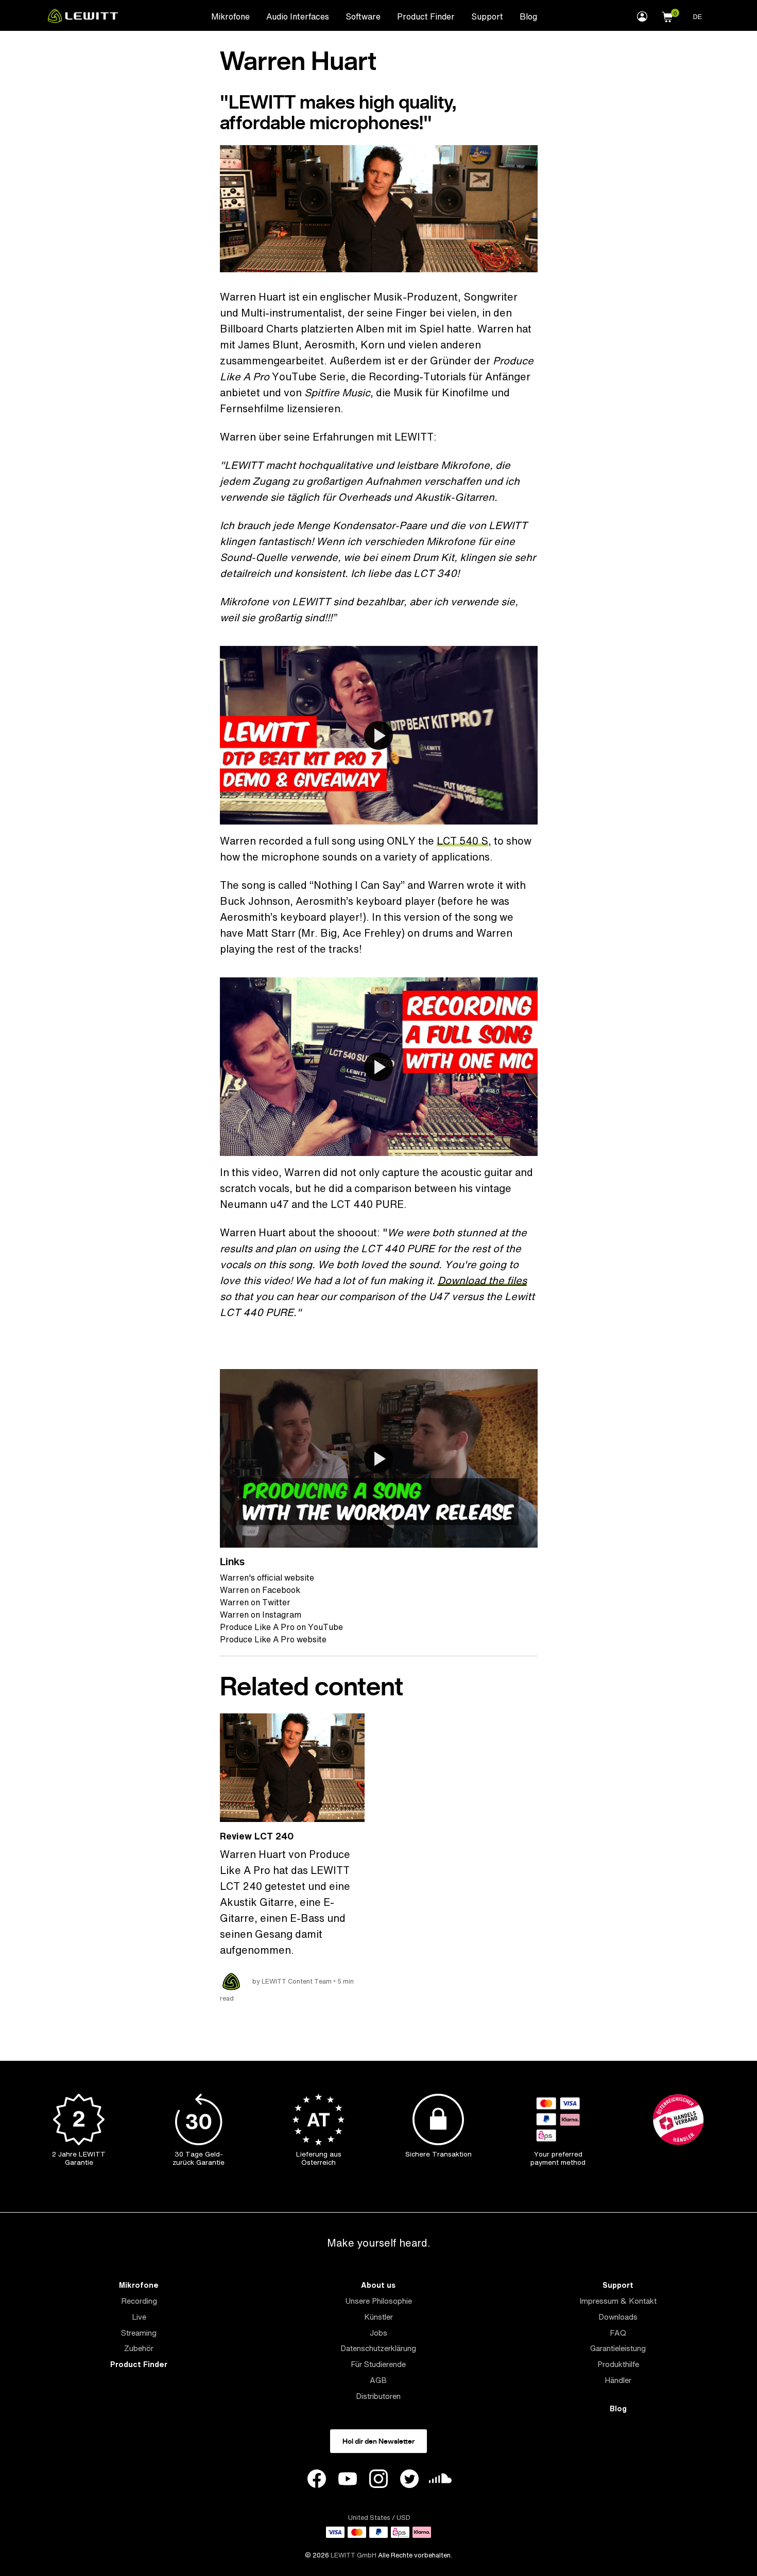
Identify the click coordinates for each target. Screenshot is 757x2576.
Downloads (618, 2317)
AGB (378, 2380)
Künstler (378, 2317)
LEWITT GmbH (354, 2555)
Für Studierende (378, 2364)
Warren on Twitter (255, 1602)
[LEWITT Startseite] (83, 20)
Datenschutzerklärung (378, 2348)
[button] (667, 15)
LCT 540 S (462, 841)
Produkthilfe (618, 2364)
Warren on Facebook (260, 1590)
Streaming (139, 2333)
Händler (618, 2380)
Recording (139, 2301)
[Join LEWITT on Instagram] (378, 2480)
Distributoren (378, 2396)
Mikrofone (230, 16)
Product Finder (426, 16)
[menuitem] (230, 16)
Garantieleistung (618, 2348)
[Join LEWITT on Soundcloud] (440, 2481)
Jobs (378, 2333)
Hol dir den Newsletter (378, 2441)
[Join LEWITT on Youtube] (348, 2480)
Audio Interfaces (298, 16)
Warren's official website (267, 1578)
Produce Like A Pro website (273, 1639)
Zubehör (139, 2348)
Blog (528, 16)
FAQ (618, 2333)
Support (487, 16)
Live (139, 2317)
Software (363, 16)
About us (378, 2285)
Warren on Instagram (261, 1615)
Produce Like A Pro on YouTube (281, 1627)
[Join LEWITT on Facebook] (317, 2480)
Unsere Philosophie (378, 2301)
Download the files (482, 1280)
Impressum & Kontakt (618, 2301)
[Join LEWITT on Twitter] (409, 2480)
